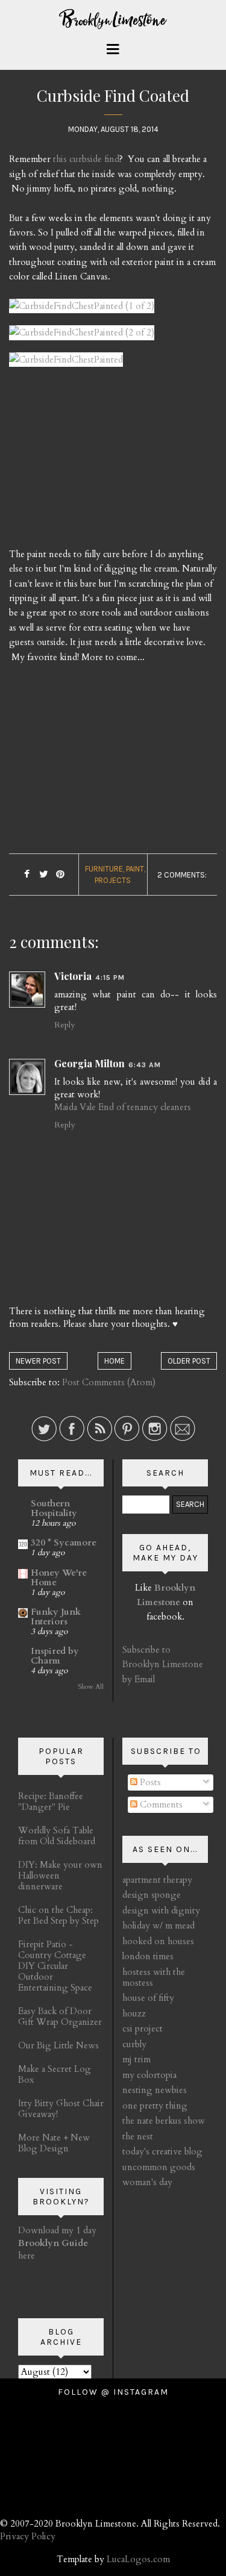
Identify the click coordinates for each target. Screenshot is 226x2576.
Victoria (73, 976)
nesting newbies (155, 2090)
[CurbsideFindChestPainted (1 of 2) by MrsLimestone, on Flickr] (82, 311)
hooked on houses (158, 1941)
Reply (64, 1025)
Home (115, 1361)
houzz (134, 2013)
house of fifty (148, 1998)
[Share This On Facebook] (27, 875)
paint (135, 869)
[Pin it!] (61, 875)
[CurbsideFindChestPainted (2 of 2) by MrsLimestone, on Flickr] (82, 338)
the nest (138, 2136)
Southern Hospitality (54, 1508)
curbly (134, 2044)
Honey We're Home (59, 1577)
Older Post (189, 1361)
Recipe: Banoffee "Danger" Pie (51, 1801)
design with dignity (161, 1910)
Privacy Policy (28, 2536)
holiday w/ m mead (159, 1926)
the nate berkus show (164, 2121)
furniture (104, 869)
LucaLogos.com (138, 2559)
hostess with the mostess (154, 1977)
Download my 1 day (57, 2230)
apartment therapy (157, 1880)
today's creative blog (162, 2151)
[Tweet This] (44, 875)
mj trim (137, 2059)
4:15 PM (110, 978)
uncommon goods (159, 2167)
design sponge (152, 1895)
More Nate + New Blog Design (54, 2143)
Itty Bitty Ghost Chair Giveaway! (61, 2109)
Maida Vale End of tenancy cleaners (123, 1107)
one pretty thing (155, 2106)
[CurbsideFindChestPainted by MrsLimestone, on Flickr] (66, 364)
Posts (149, 1782)
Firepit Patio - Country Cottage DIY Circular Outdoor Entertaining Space (55, 1966)
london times (148, 1956)
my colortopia (149, 2075)
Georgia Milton (89, 1063)
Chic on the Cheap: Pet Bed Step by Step (58, 1915)
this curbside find (86, 159)
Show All (91, 1687)
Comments (160, 1804)
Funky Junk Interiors (56, 1617)
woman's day (147, 2182)
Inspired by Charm (55, 1656)
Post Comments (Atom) (109, 1382)
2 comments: (182, 875)
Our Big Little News (58, 2045)
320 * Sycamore (64, 1542)
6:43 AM (145, 1065)
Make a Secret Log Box (55, 2074)
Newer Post (38, 1361)
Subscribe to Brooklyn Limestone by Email (163, 1664)
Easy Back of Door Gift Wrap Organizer (60, 2016)
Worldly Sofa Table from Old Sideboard (57, 1836)
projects (113, 880)
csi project (143, 2029)
